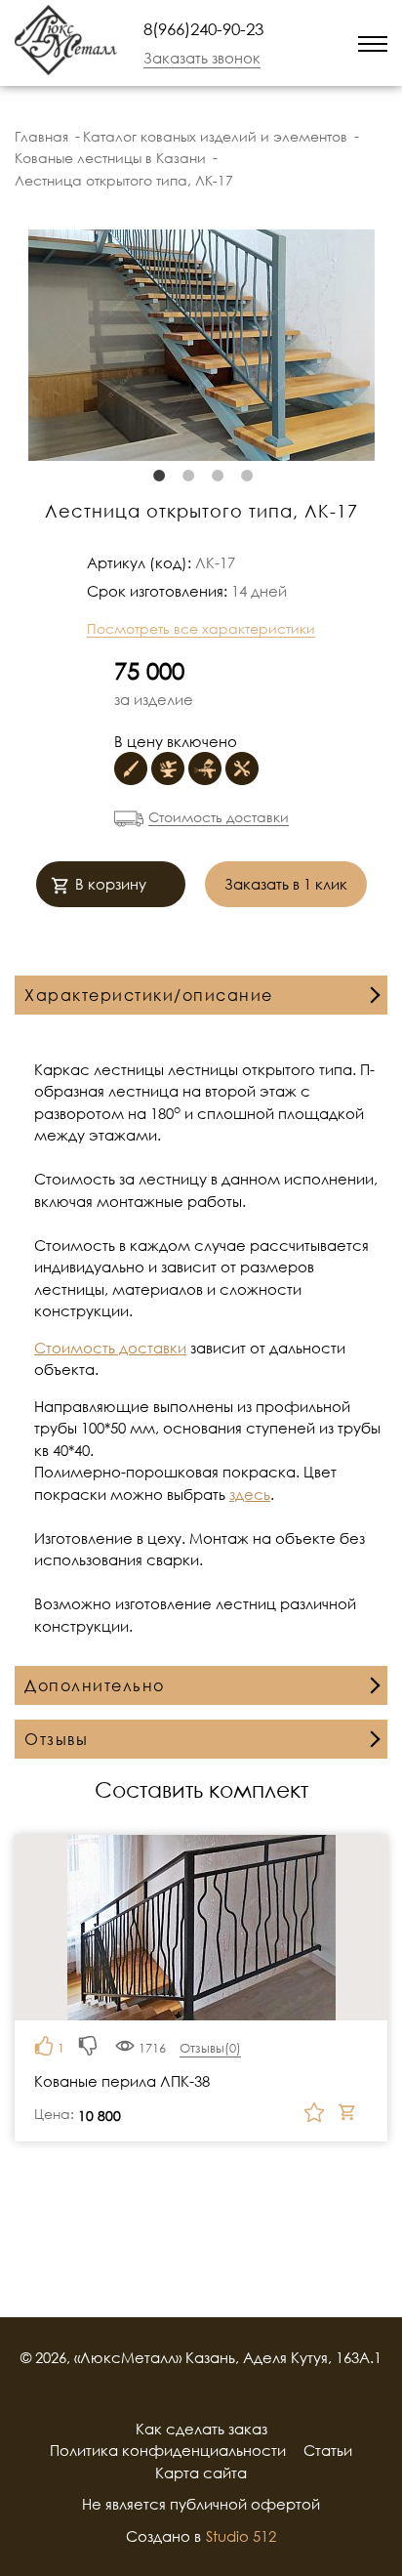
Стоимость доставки (219, 817)
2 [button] (186, 476)
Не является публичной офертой (201, 2504)
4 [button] (245, 476)
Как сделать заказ (201, 2429)
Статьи (328, 2450)
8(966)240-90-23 (203, 29)
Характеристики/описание (149, 995)
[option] (201, 345)
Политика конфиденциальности (168, 2450)
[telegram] (325, 42)
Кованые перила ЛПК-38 (122, 2081)
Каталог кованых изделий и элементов (215, 136)
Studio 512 (241, 2536)
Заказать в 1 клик (286, 884)
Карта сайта (201, 2472)
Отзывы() (210, 2048)
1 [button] (157, 476)
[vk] (226, 2393)
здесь (250, 1494)
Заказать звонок (202, 58)
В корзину (111, 884)
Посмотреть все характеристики (201, 628)
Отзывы (56, 1739)
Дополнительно (95, 1685)
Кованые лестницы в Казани (110, 158)
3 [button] (216, 476)
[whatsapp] (300, 43)
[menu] (373, 42)
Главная (41, 136)
